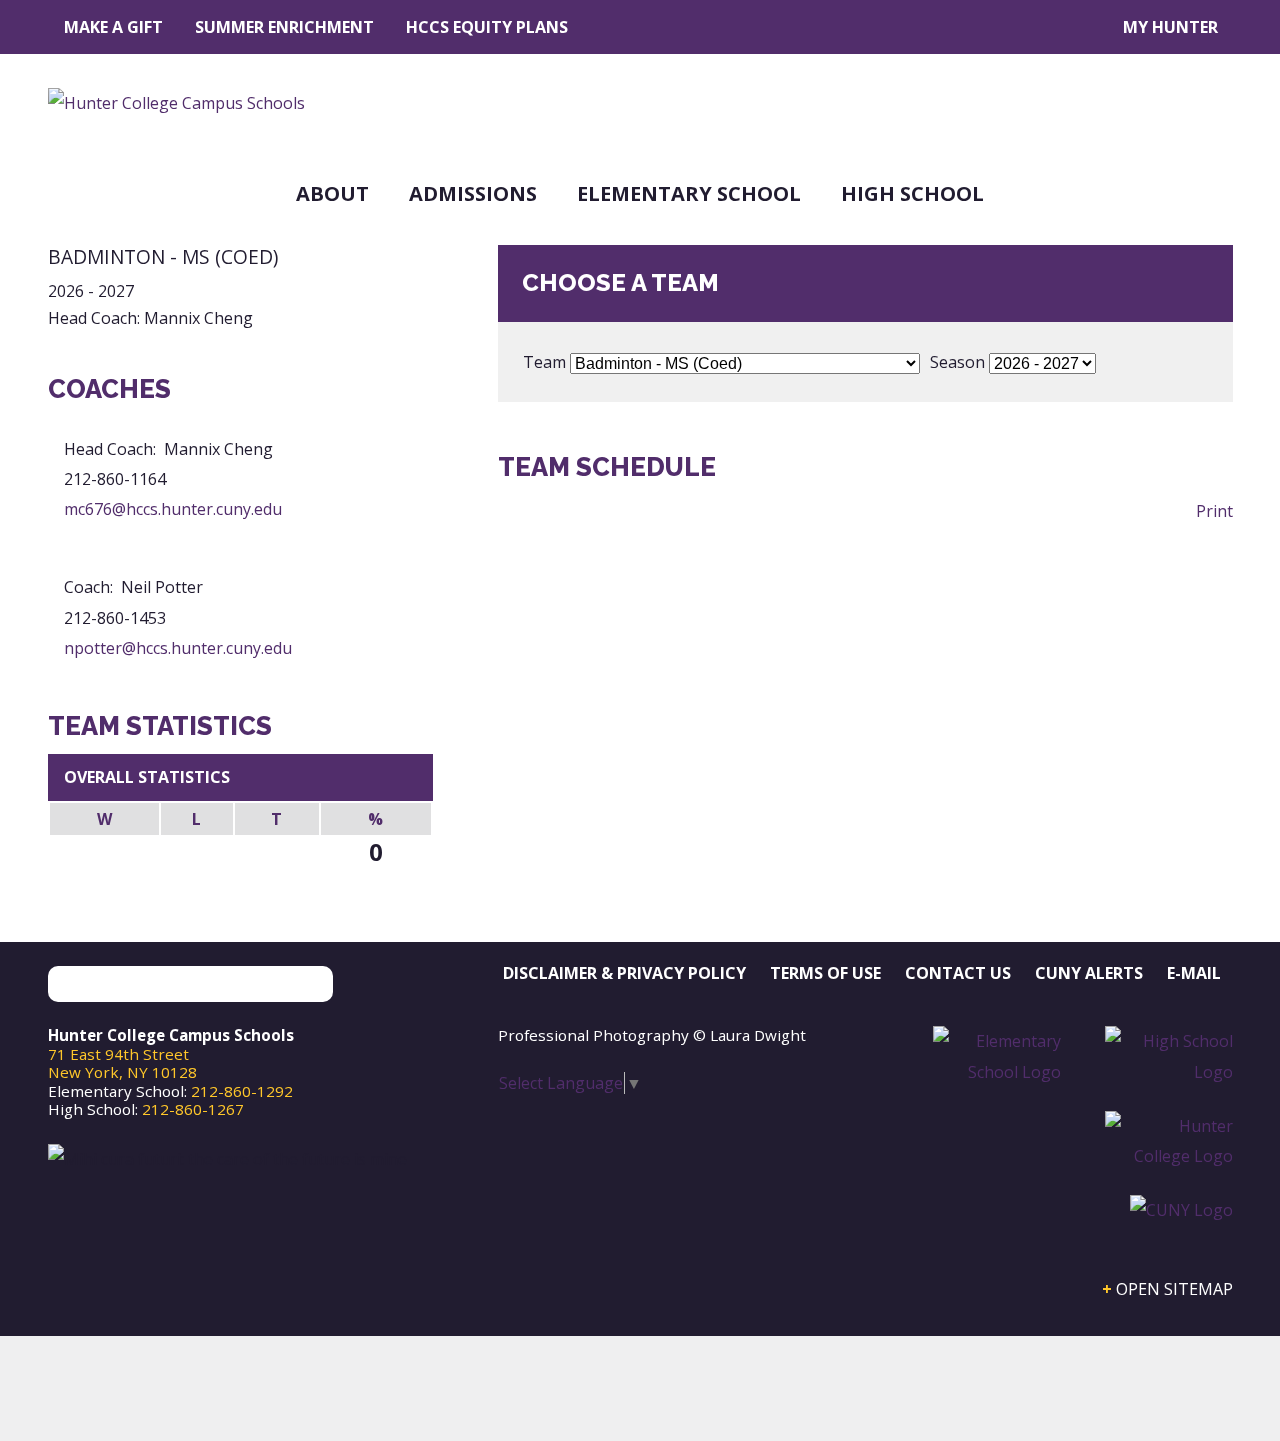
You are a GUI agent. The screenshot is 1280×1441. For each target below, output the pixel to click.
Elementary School (689, 193)
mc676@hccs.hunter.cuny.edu (173, 509)
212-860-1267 (193, 1109)
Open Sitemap (1174, 1289)
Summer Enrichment (284, 27)
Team (544, 362)
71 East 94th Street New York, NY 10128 (122, 1063)
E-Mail (1194, 973)
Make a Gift (113, 27)
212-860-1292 (242, 1091)
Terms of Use (825, 973)
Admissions (473, 193)
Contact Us (958, 973)
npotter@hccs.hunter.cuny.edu (178, 648)
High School (912, 193)
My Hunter (1170, 27)
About (332, 193)
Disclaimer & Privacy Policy (624, 973)
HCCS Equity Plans (487, 27)
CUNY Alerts (1089, 973)
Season (957, 362)
